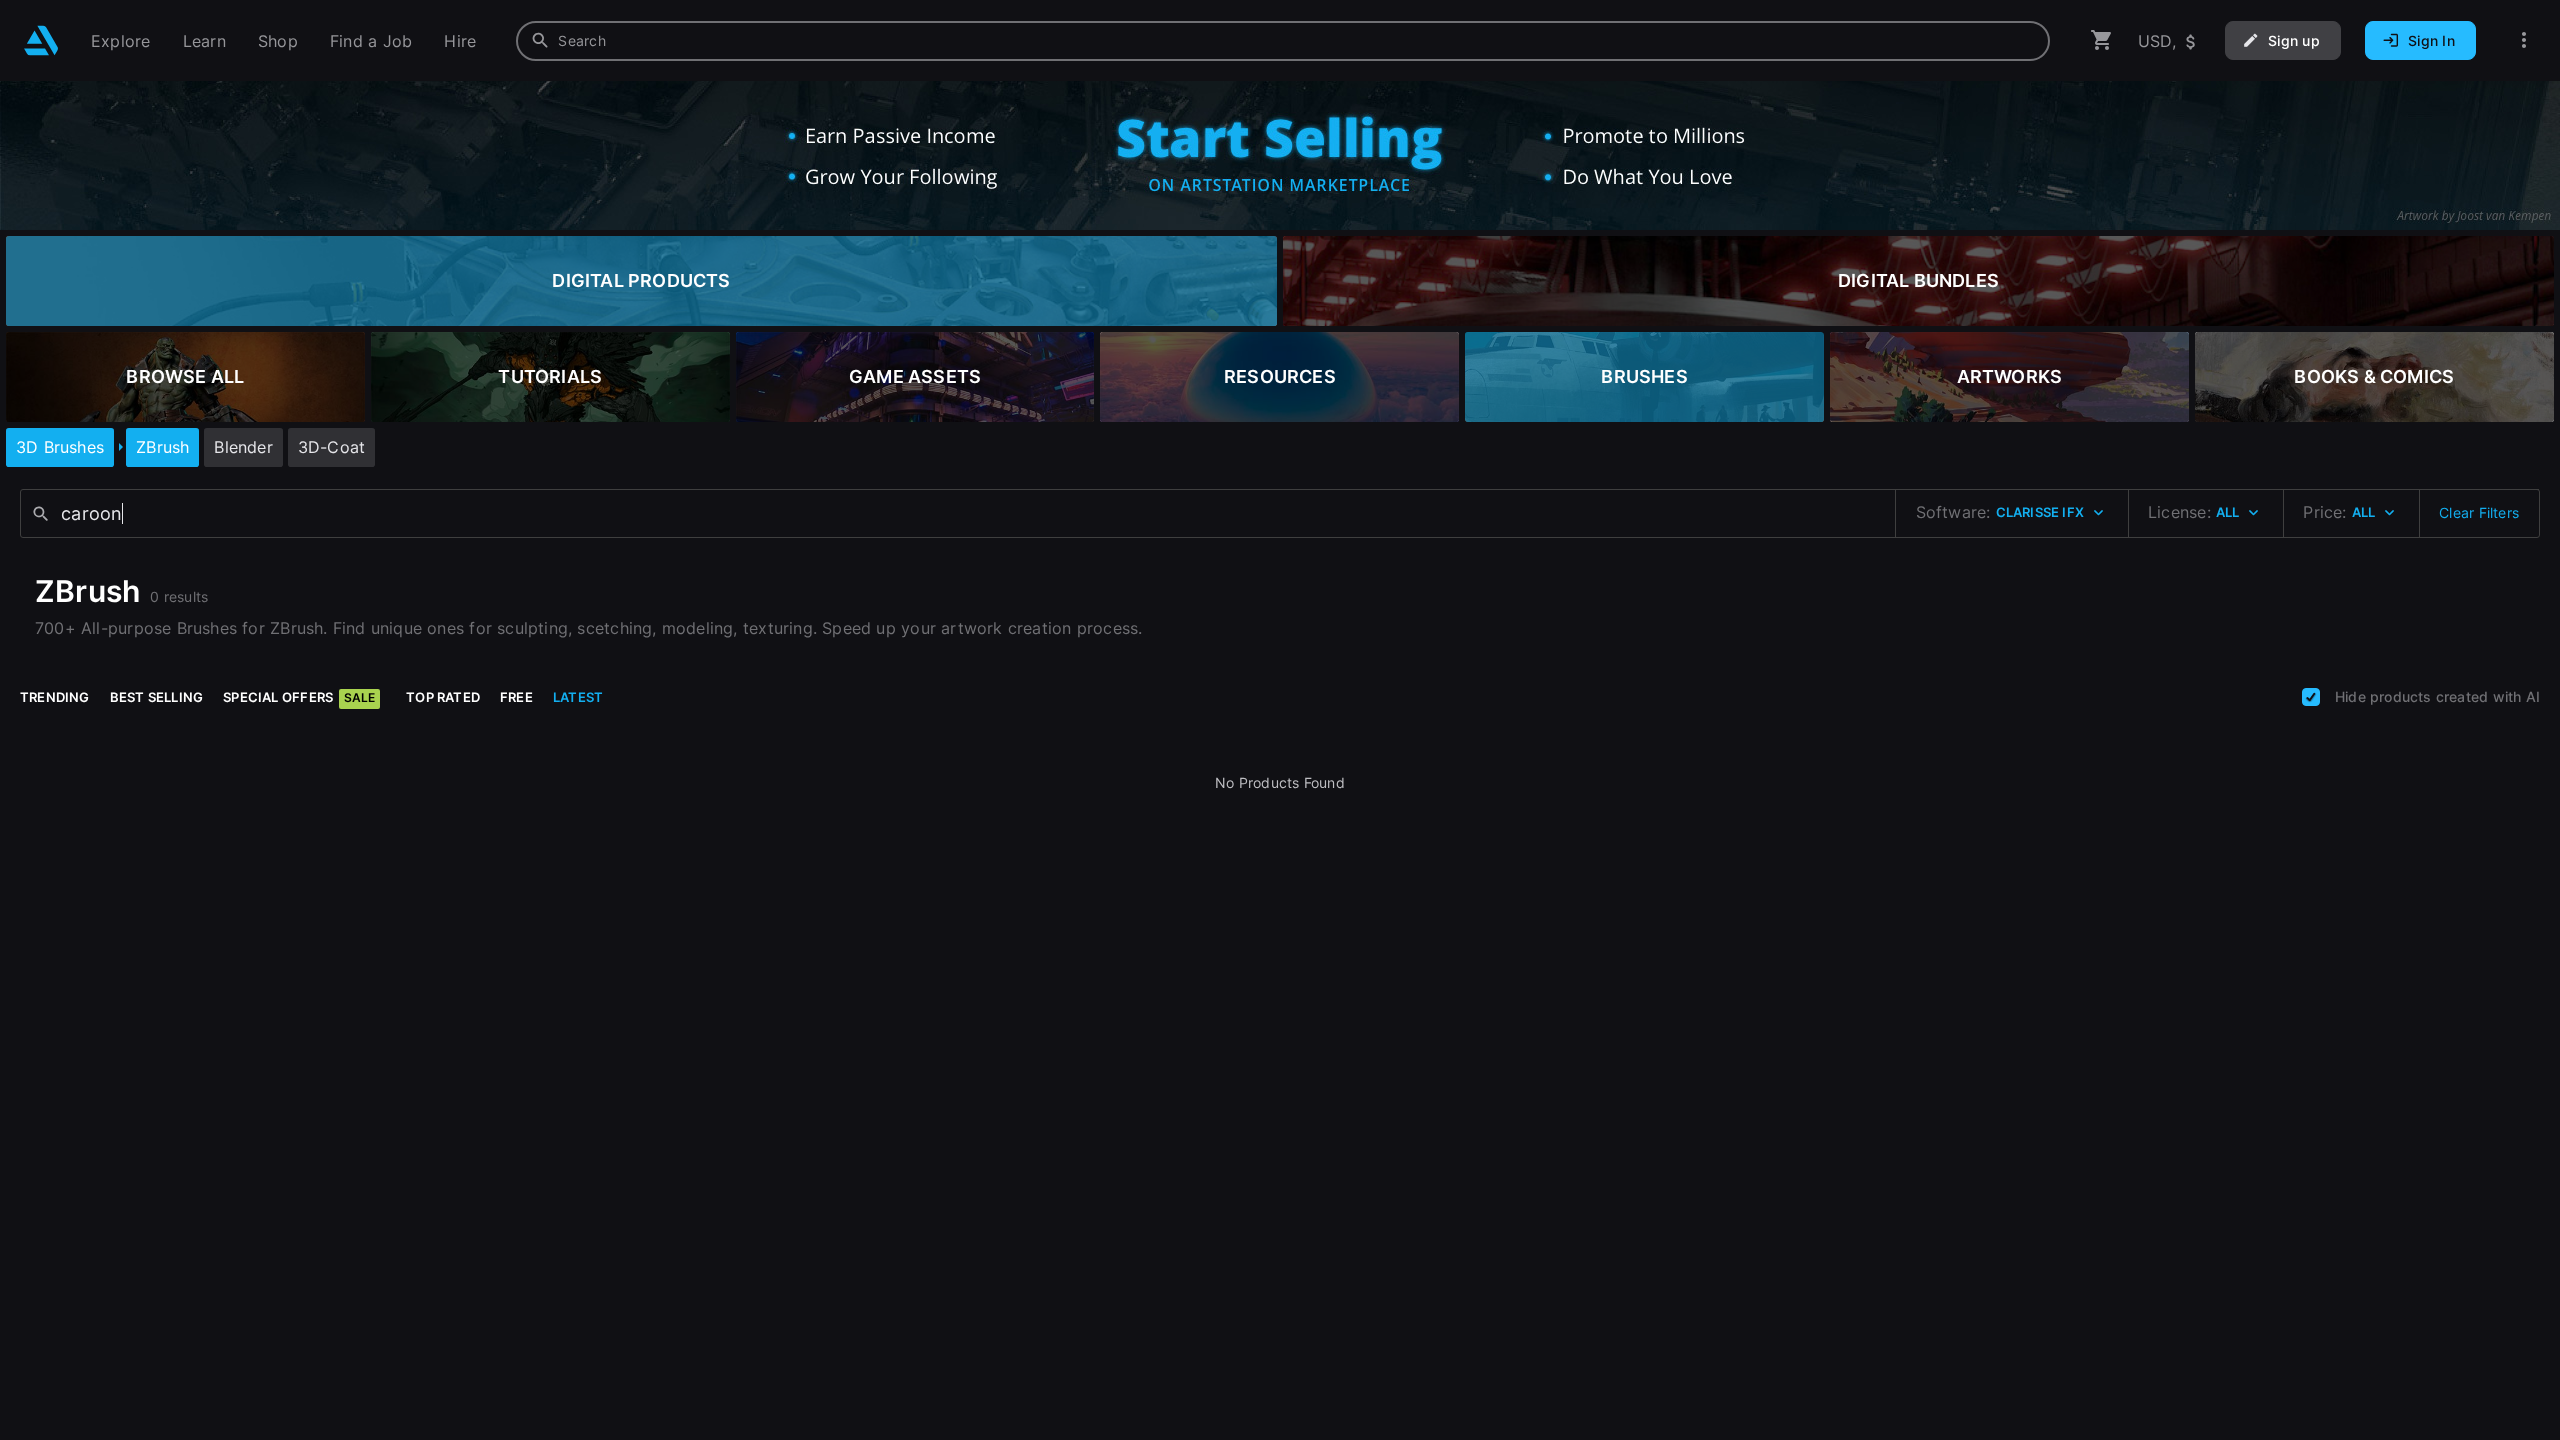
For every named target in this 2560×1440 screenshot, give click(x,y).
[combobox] (1283, 41)
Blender (243, 447)
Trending (55, 697)
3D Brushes (60, 447)
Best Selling (157, 697)
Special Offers (299, 697)
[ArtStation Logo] (41, 40)
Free (516, 697)
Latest (578, 697)
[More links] (2524, 40)
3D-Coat (331, 447)
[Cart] (2102, 40)
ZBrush (162, 447)
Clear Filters (2479, 512)
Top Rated (443, 697)
